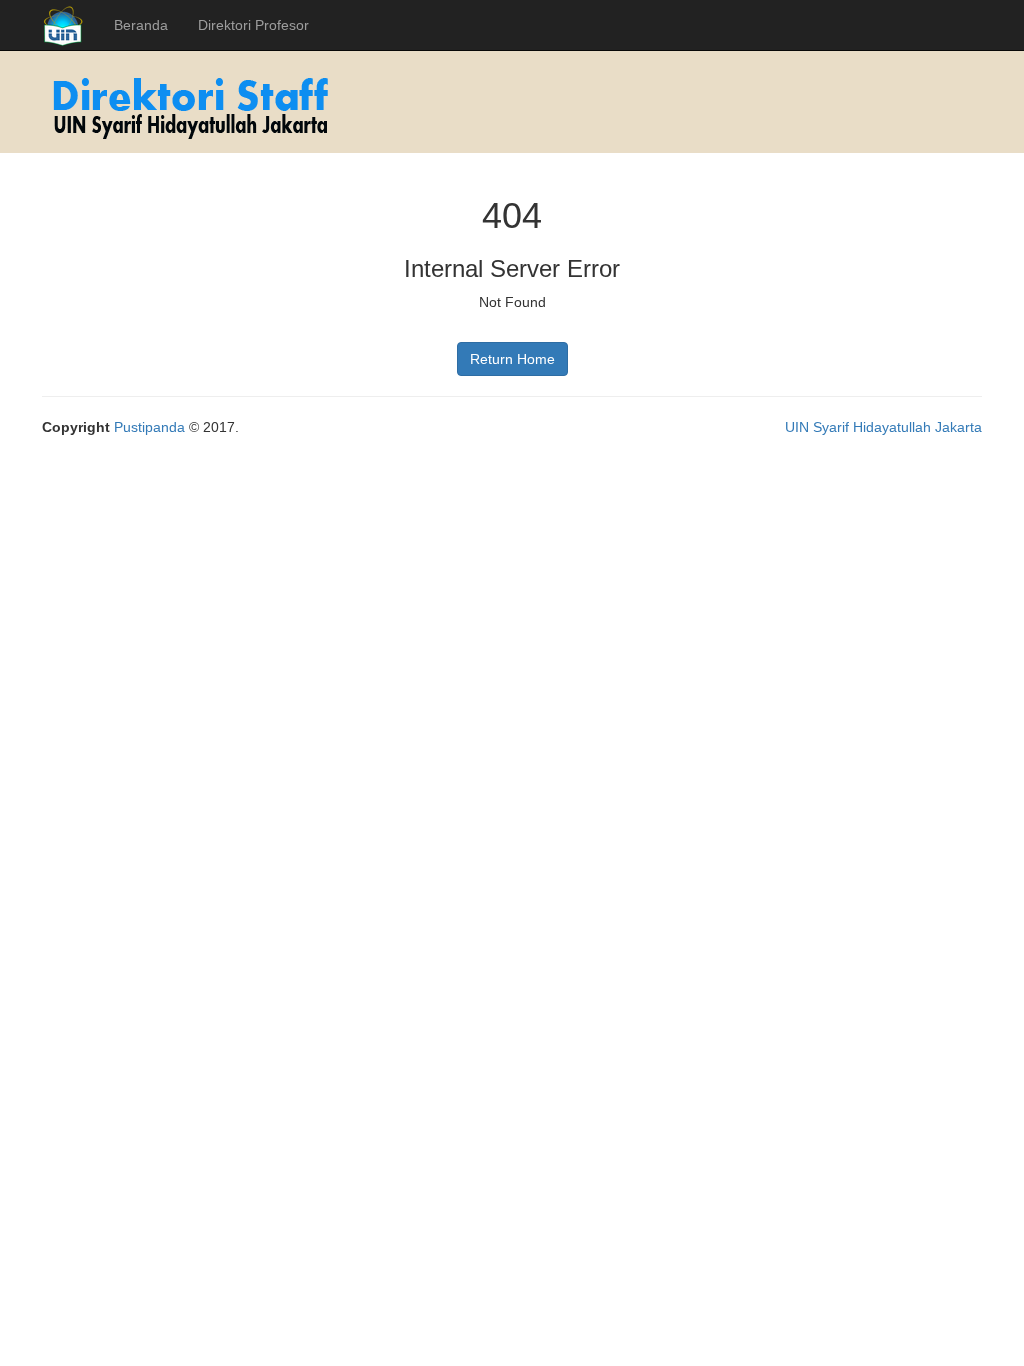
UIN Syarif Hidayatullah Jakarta (883, 427)
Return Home (512, 359)
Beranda (141, 25)
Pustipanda (149, 427)
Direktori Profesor (253, 25)
